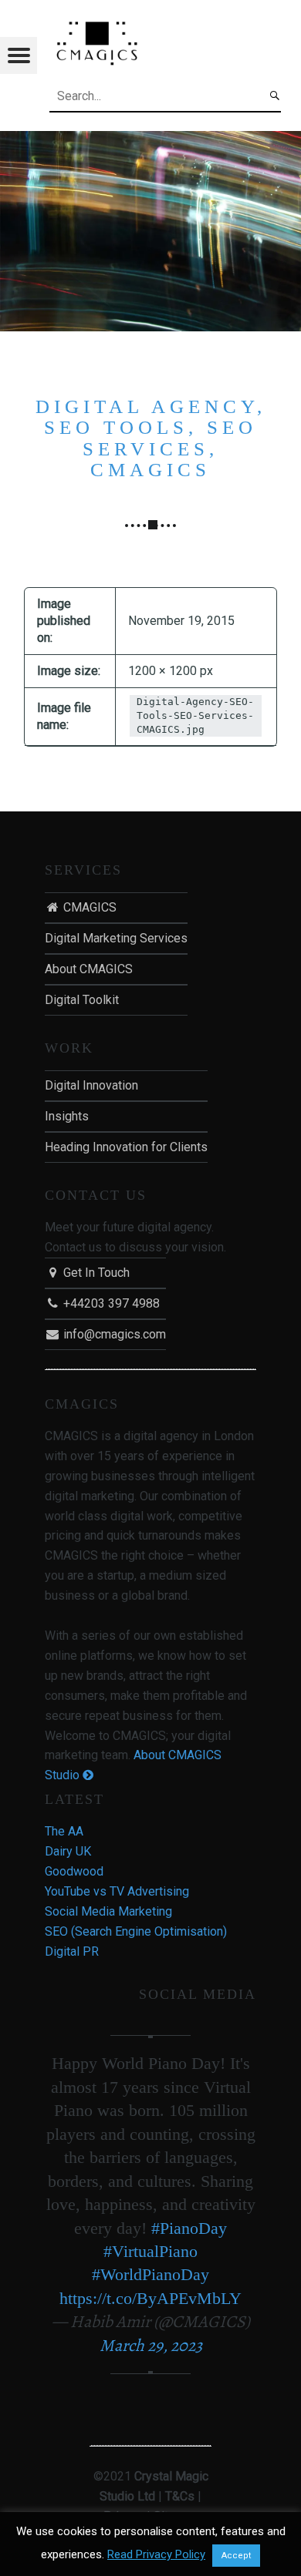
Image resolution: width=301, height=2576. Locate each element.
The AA (64, 1831)
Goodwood (74, 1871)
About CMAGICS (89, 969)
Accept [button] (236, 2556)
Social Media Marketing (108, 1911)
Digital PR (72, 1951)
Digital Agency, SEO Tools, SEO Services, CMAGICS (151, 438)
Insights (67, 1116)
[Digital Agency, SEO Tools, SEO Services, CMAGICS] (150, 141)
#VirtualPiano (150, 2251)
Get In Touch (95, 1273)
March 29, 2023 (151, 2346)
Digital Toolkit (82, 1000)
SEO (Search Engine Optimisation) (136, 1931)
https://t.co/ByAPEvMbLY (150, 2298)
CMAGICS (88, 907)
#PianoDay (189, 2228)
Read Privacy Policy (156, 2554)
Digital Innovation (91, 1085)
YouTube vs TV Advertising (117, 1891)
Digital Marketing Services (116, 938)
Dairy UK (68, 1851)
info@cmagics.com (113, 1334)
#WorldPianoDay (150, 2274)
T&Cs (180, 2496)
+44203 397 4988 (110, 1303)
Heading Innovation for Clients (126, 1147)
